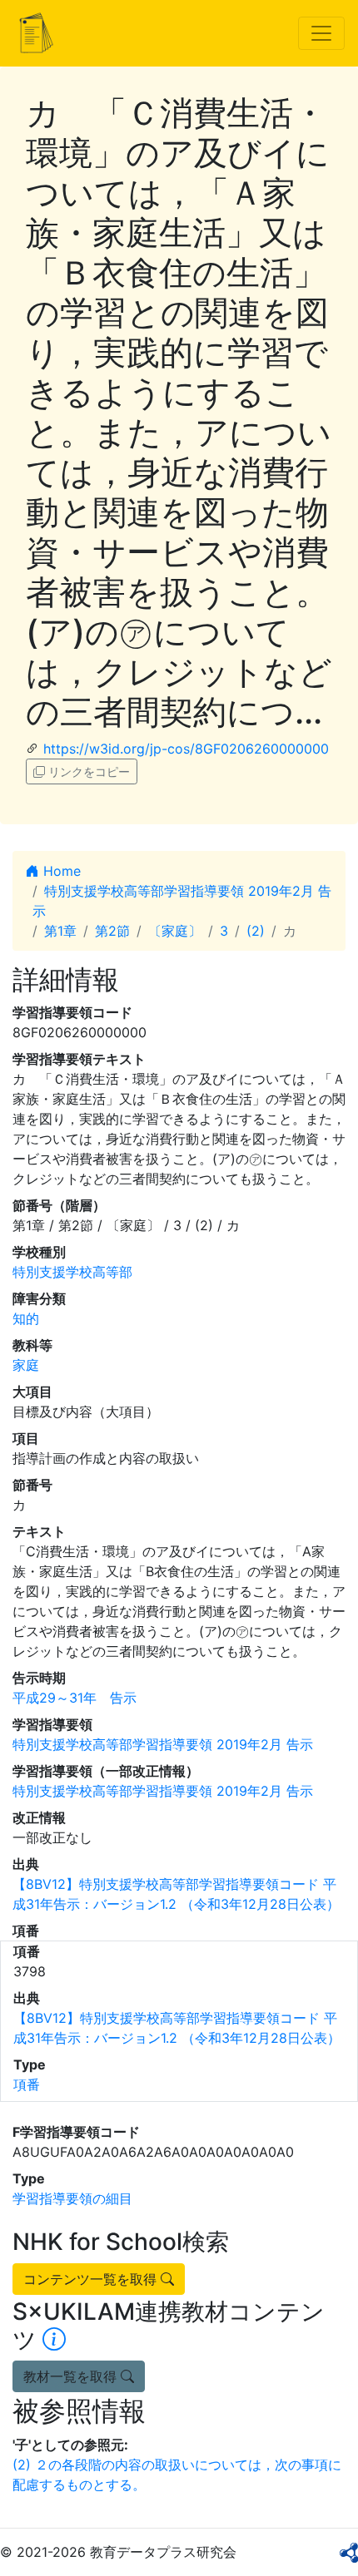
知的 (26, 1318)
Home (60, 871)
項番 (27, 2084)
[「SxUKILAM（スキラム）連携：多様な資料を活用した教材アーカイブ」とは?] (54, 2340)
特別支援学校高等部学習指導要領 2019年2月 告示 (163, 1744)
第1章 (60, 931)
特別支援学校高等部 (72, 1272)
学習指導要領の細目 (72, 2198)
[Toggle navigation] (321, 33)
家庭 (26, 1365)
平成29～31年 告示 (75, 1698)
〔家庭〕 (175, 931)
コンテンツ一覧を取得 (92, 2279)
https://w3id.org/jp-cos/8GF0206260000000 (186, 749)
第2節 (112, 931)
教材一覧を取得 (72, 2376)
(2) (256, 931)
